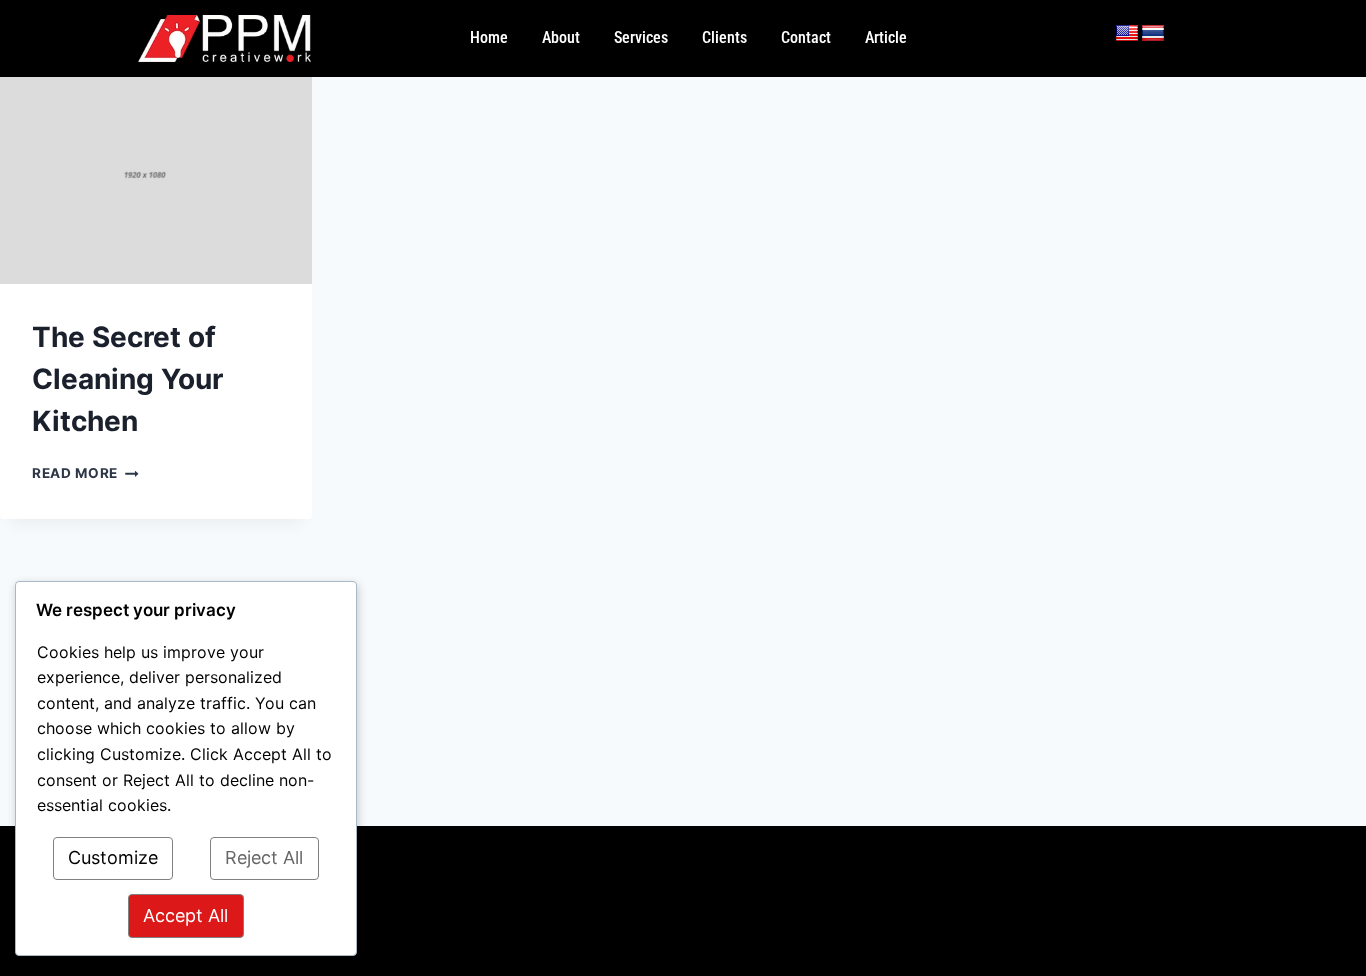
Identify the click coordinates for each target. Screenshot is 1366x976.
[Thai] (1153, 34)
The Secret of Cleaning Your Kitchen (127, 379)
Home (489, 37)
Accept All (185, 915)
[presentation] (156, 181)
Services (641, 37)
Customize (113, 857)
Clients (724, 37)
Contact (806, 37)
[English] (1127, 34)
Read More (85, 473)
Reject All (264, 857)
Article (886, 37)
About (561, 37)
